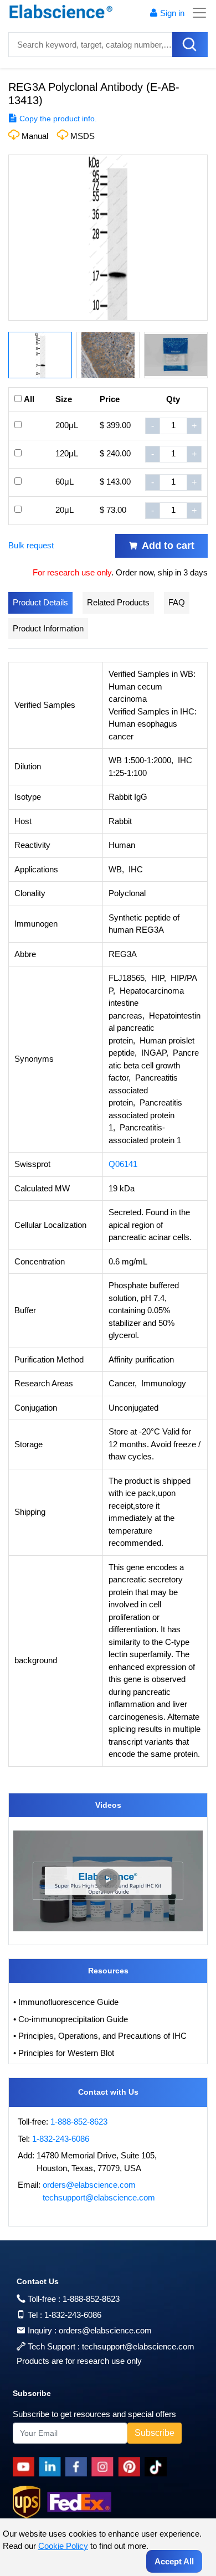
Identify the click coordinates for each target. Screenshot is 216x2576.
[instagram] (105, 2467)
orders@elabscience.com (89, 2185)
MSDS (83, 136)
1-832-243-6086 (61, 2139)
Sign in (172, 13)
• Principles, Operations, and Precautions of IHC (100, 2036)
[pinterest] (131, 2467)
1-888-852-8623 (79, 2122)
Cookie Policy (63, 2546)
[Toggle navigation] (196, 13)
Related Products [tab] (118, 602)
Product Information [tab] (48, 628)
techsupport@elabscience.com (99, 2197)
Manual (35, 136)
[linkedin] (52, 2467)
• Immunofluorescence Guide (66, 2002)
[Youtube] (26, 2467)
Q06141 (123, 1164)
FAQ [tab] (177, 602)
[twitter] (158, 2467)
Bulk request (31, 545)
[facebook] (78, 2467)
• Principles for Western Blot (64, 2053)
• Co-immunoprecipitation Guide (71, 2019)
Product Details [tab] (40, 602)
